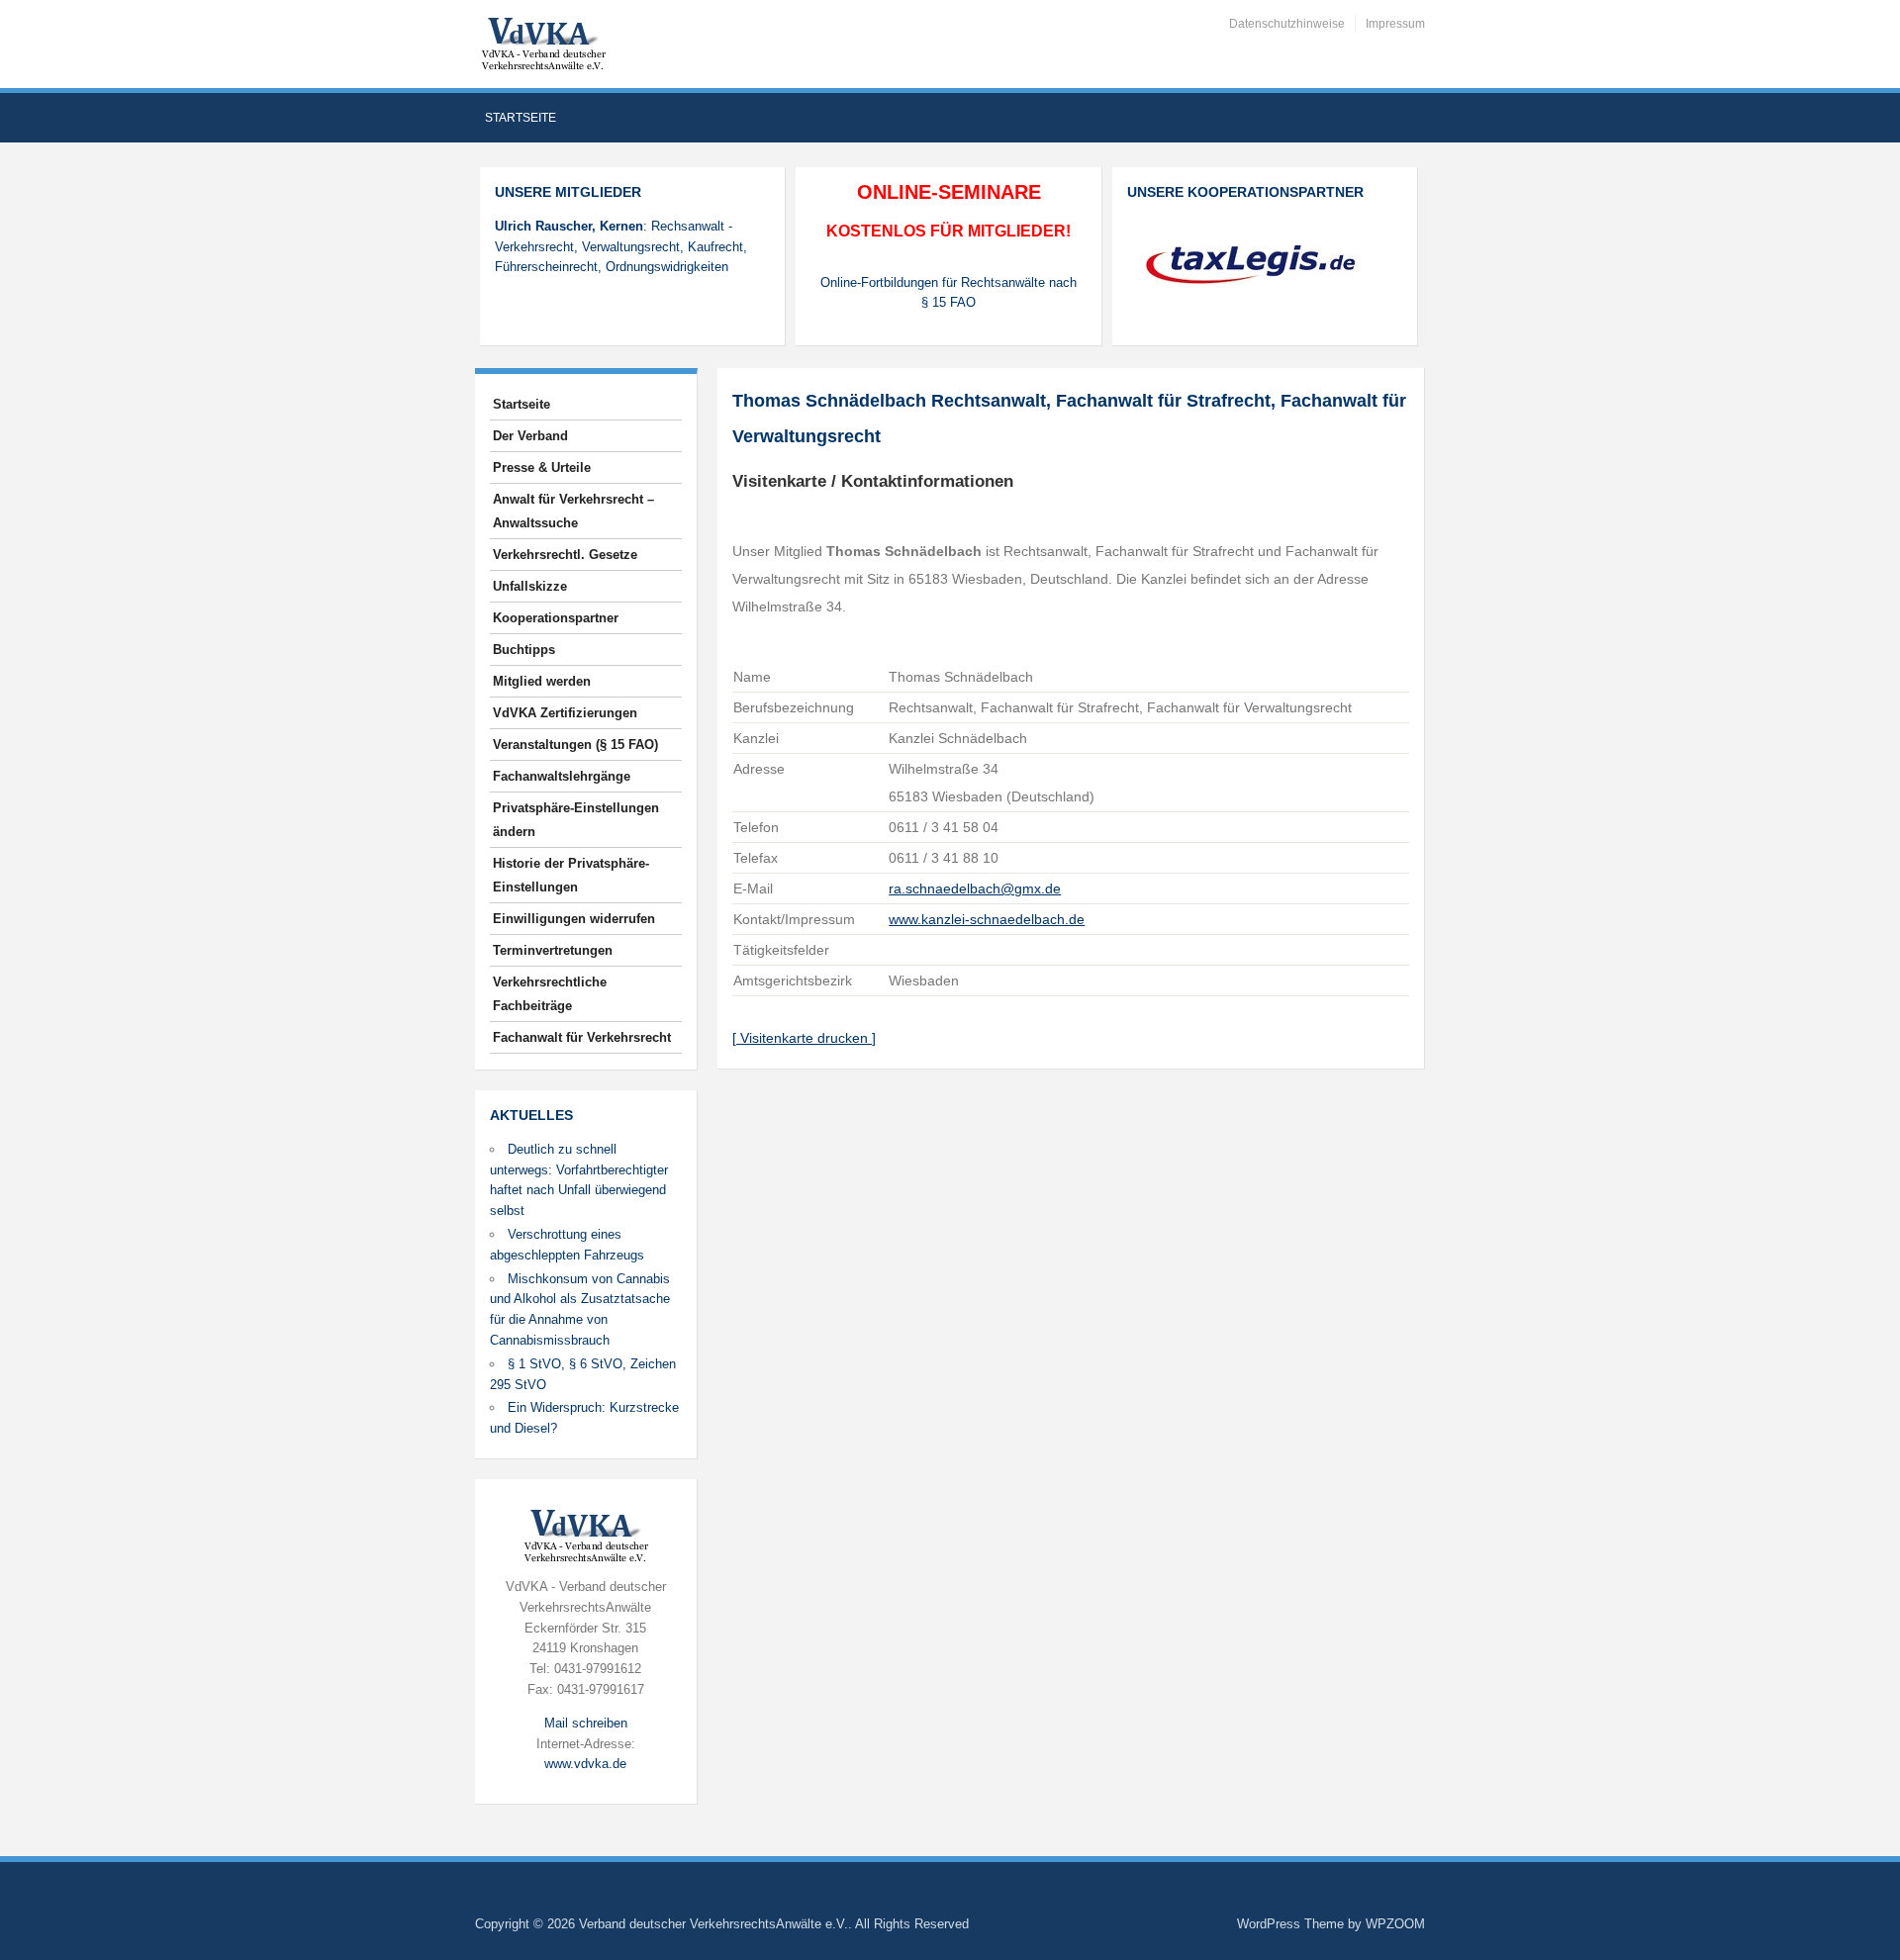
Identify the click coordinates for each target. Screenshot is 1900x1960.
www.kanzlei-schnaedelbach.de (987, 919)
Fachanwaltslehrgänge (562, 776)
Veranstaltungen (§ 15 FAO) (575, 745)
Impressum (1395, 24)
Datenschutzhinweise (1287, 24)
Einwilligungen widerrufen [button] (574, 919)
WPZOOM (1395, 1924)
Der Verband (530, 436)
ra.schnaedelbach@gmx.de (975, 888)
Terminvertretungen (553, 950)
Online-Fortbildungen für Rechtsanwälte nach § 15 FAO (949, 293)
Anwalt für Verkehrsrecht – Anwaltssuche (573, 511)
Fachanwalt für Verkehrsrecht (582, 1037)
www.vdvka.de (585, 1764)
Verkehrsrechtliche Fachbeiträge (550, 994)
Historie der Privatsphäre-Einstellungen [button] (571, 875)
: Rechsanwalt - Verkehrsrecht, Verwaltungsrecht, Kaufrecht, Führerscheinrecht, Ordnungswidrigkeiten (621, 247)
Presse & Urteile (542, 467)
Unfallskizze (530, 586)
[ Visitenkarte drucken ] (804, 1038)
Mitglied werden (542, 681)
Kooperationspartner (556, 618)
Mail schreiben (586, 1723)
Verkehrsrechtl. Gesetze (565, 555)
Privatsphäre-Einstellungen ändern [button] (576, 820)
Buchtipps (524, 650)
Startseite (521, 118)
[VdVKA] (543, 43)
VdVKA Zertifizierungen (565, 713)
